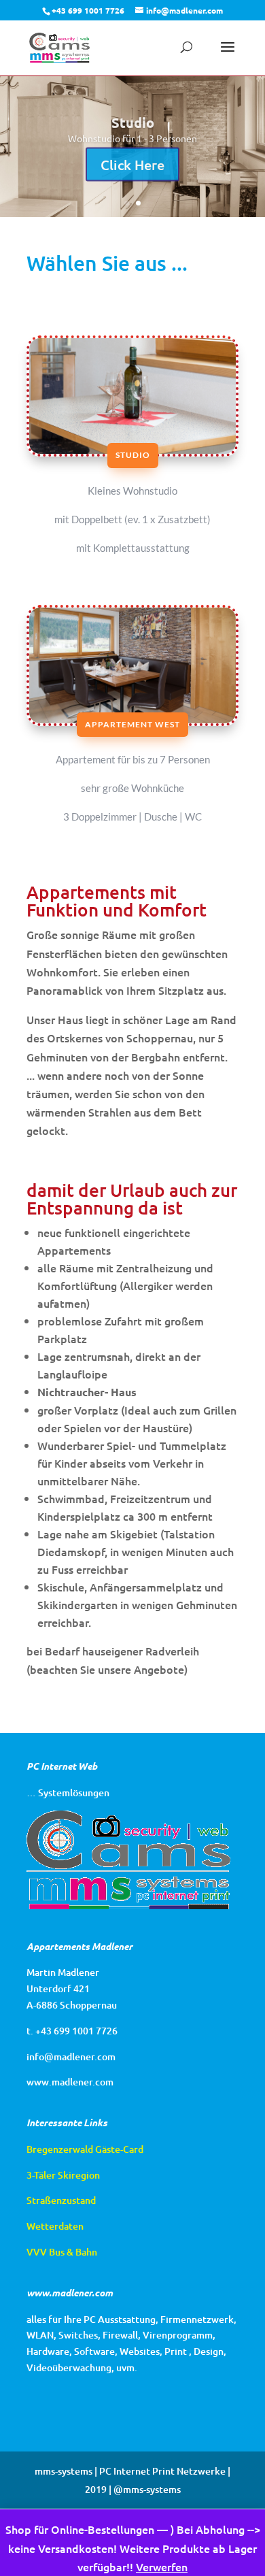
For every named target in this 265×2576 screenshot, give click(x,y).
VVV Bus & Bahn (62, 2252)
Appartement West (132, 724)
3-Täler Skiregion (63, 2175)
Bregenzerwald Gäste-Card (85, 2149)
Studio (133, 455)
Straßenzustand (61, 2200)
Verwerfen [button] (162, 2566)
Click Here (132, 163)
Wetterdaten (55, 2226)
